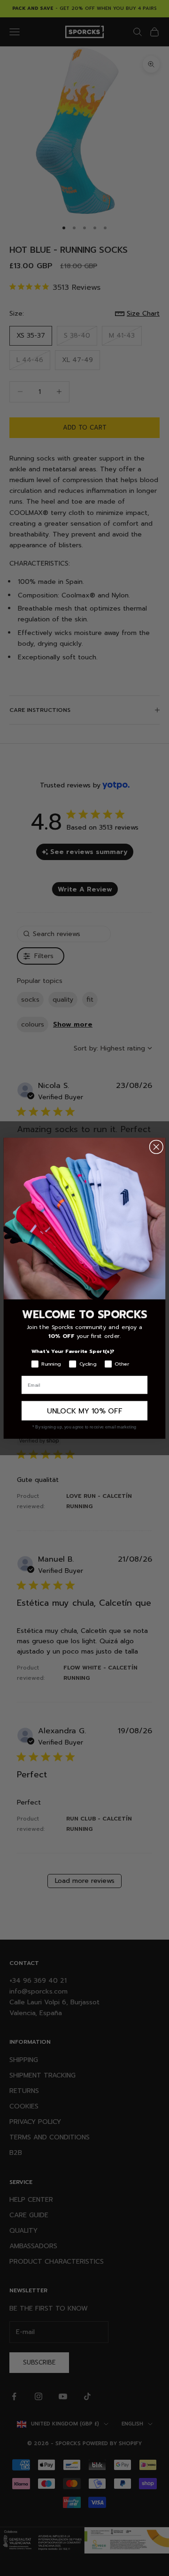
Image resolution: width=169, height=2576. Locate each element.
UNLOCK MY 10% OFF (84, 1410)
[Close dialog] (156, 1147)
